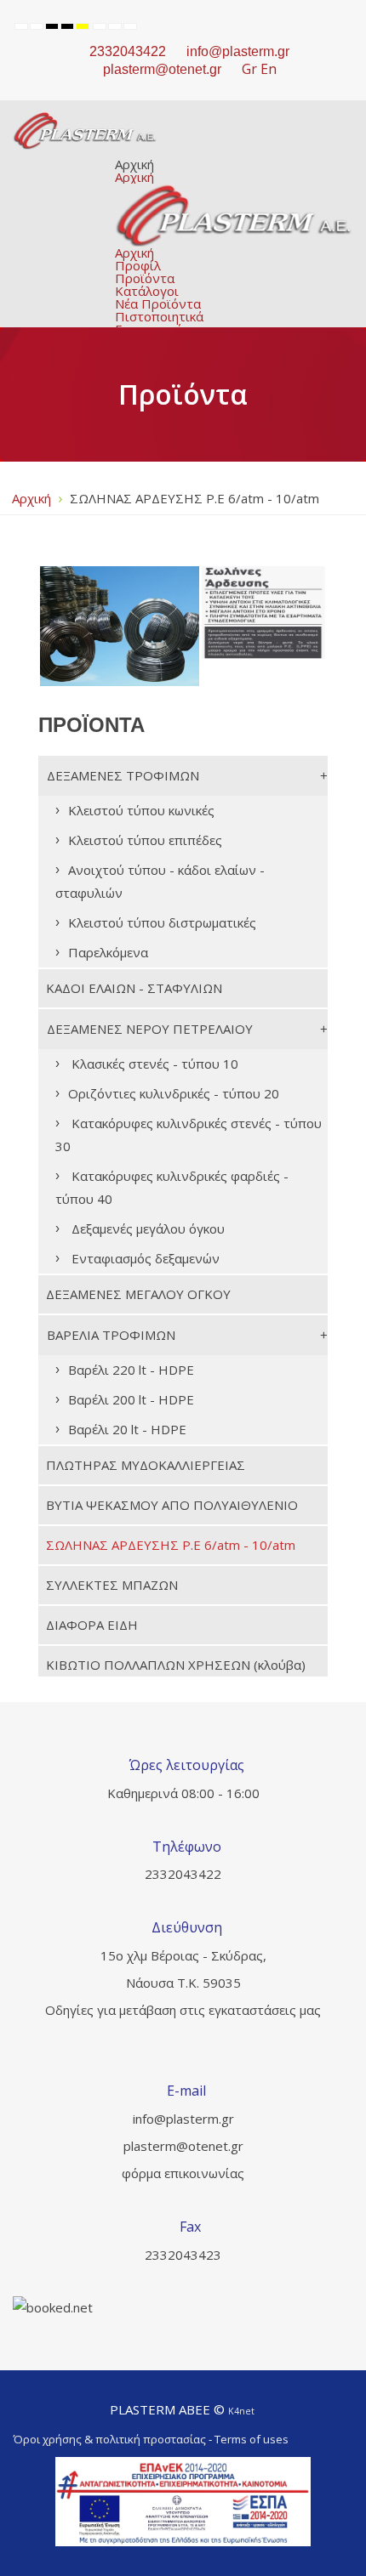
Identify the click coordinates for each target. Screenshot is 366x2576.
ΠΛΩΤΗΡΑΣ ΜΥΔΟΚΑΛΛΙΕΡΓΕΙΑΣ (146, 1465)
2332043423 (183, 2255)
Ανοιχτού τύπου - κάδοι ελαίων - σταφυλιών (160, 881)
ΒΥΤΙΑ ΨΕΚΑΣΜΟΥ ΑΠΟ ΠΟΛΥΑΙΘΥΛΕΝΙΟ (172, 1505)
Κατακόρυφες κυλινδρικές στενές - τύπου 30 (189, 1135)
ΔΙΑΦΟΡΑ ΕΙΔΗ (92, 1625)
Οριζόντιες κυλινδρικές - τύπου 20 (174, 1093)
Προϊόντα (145, 278)
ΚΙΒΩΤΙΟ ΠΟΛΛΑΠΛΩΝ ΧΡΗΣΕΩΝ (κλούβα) (176, 1665)
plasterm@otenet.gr (183, 2146)
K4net (241, 2411)
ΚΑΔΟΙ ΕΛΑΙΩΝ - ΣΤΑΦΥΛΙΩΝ (134, 988)
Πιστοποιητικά (159, 316)
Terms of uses (252, 2439)
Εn (269, 69)
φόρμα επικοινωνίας (183, 2173)
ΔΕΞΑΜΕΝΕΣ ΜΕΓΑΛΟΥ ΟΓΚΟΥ (138, 1294)
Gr (249, 69)
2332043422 (128, 51)
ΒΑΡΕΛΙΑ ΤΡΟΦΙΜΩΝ (111, 1335)
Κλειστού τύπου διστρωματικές (162, 922)
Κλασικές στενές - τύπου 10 (153, 1064)
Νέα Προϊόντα (158, 304)
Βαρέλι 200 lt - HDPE (131, 1399)
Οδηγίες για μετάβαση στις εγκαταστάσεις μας (183, 2010)
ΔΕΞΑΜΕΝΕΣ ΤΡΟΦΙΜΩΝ (123, 775)
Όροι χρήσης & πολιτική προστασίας (109, 2439)
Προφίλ (138, 265)
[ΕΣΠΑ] (183, 2502)
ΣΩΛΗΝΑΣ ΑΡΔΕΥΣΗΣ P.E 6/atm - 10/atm (171, 1545)
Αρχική (134, 164)
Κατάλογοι (147, 291)
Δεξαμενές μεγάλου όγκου (146, 1228)
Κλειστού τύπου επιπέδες (145, 840)
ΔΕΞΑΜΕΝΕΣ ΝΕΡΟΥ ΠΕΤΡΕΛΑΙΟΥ (150, 1029)
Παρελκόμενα (108, 952)
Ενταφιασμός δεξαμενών (144, 1258)
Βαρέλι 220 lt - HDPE (131, 1370)
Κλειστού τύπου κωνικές (141, 810)
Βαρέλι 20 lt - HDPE (127, 1429)
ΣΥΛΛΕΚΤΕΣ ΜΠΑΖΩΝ (112, 1585)
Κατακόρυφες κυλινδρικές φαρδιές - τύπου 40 (172, 1187)
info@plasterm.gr (238, 51)
